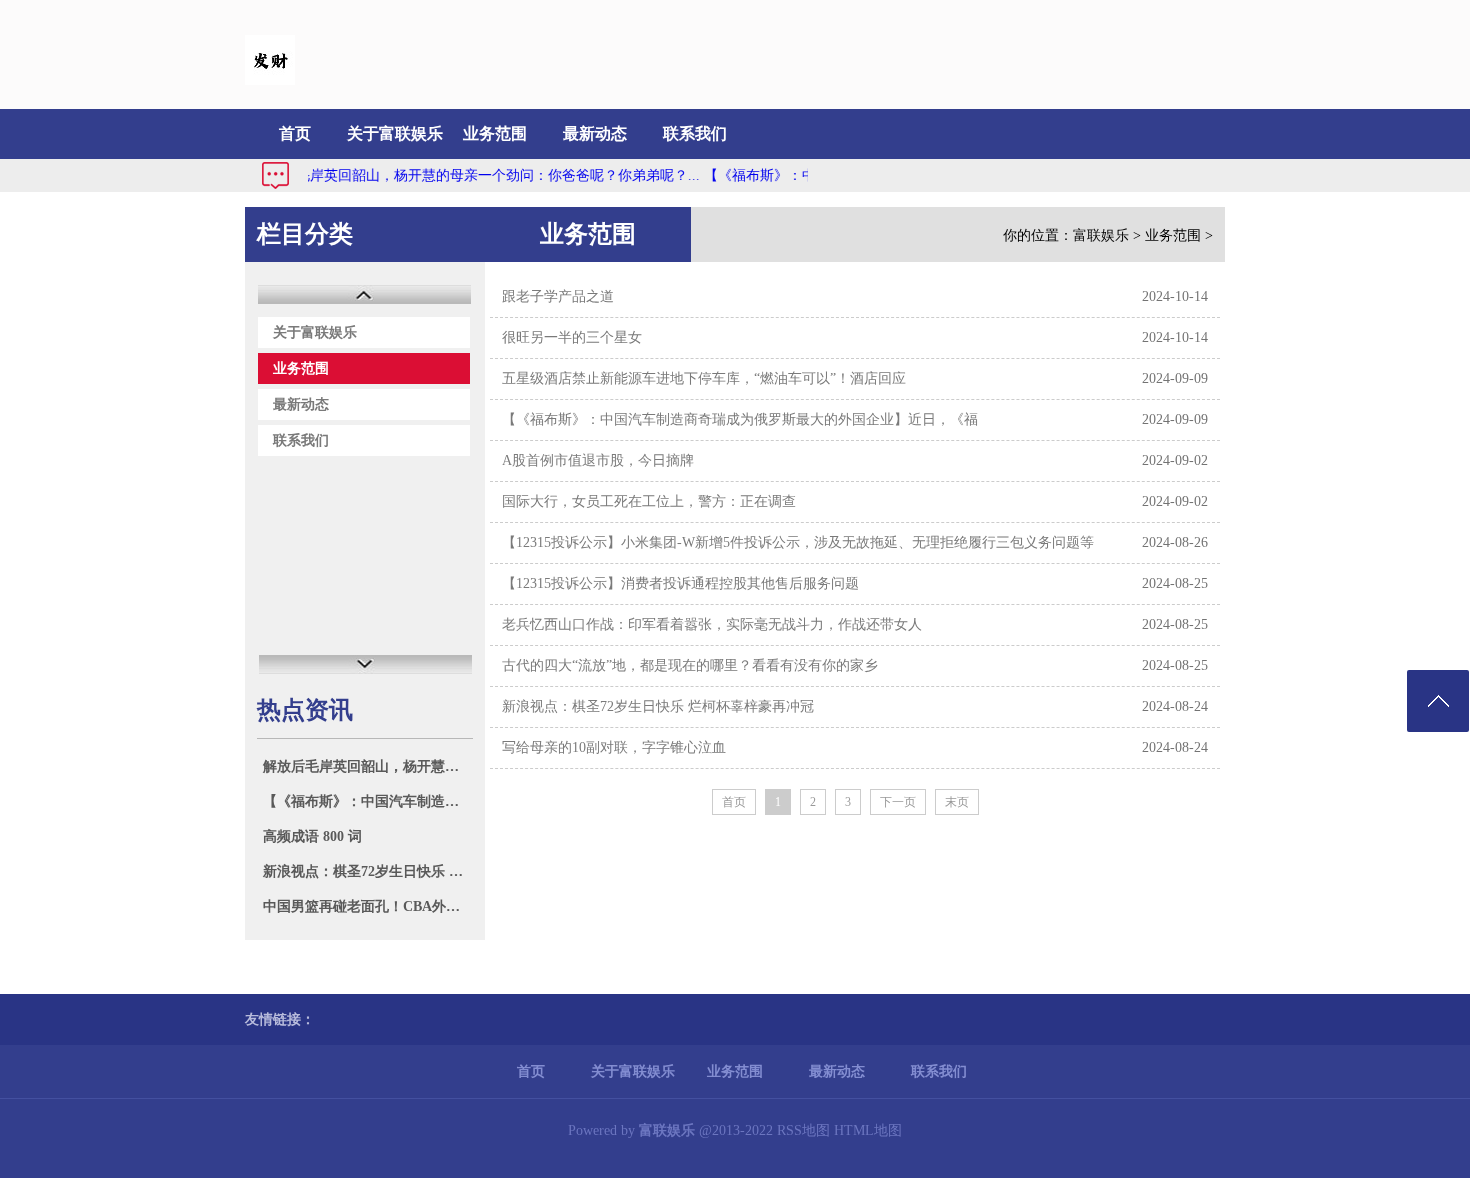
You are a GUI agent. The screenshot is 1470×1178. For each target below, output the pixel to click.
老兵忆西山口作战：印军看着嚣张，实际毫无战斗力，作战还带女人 (712, 624)
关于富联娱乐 (395, 133)
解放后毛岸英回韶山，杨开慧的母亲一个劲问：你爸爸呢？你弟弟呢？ (367, 766)
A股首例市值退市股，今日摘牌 (598, 460)
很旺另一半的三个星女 (572, 337)
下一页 (898, 802)
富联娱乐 (1101, 235)
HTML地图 (868, 1130)
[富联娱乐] (270, 80)
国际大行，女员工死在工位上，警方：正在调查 (649, 501)
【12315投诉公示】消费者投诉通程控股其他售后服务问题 (680, 583)
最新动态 (595, 133)
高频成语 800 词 (312, 836)
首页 (295, 133)
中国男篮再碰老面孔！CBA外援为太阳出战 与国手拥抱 (367, 906)
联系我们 (695, 133)
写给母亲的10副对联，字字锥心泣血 (614, 747)
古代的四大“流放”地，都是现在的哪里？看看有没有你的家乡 (690, 665)
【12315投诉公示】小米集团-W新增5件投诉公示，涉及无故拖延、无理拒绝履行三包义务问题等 (798, 542)
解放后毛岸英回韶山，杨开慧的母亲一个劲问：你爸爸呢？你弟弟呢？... (460, 175)
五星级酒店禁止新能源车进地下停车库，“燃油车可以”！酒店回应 (704, 378)
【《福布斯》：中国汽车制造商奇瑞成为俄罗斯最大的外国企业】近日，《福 (367, 801)
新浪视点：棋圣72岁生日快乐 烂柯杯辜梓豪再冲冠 (367, 871)
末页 (957, 802)
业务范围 (495, 133)
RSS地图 (803, 1130)
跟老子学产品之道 (558, 296)
